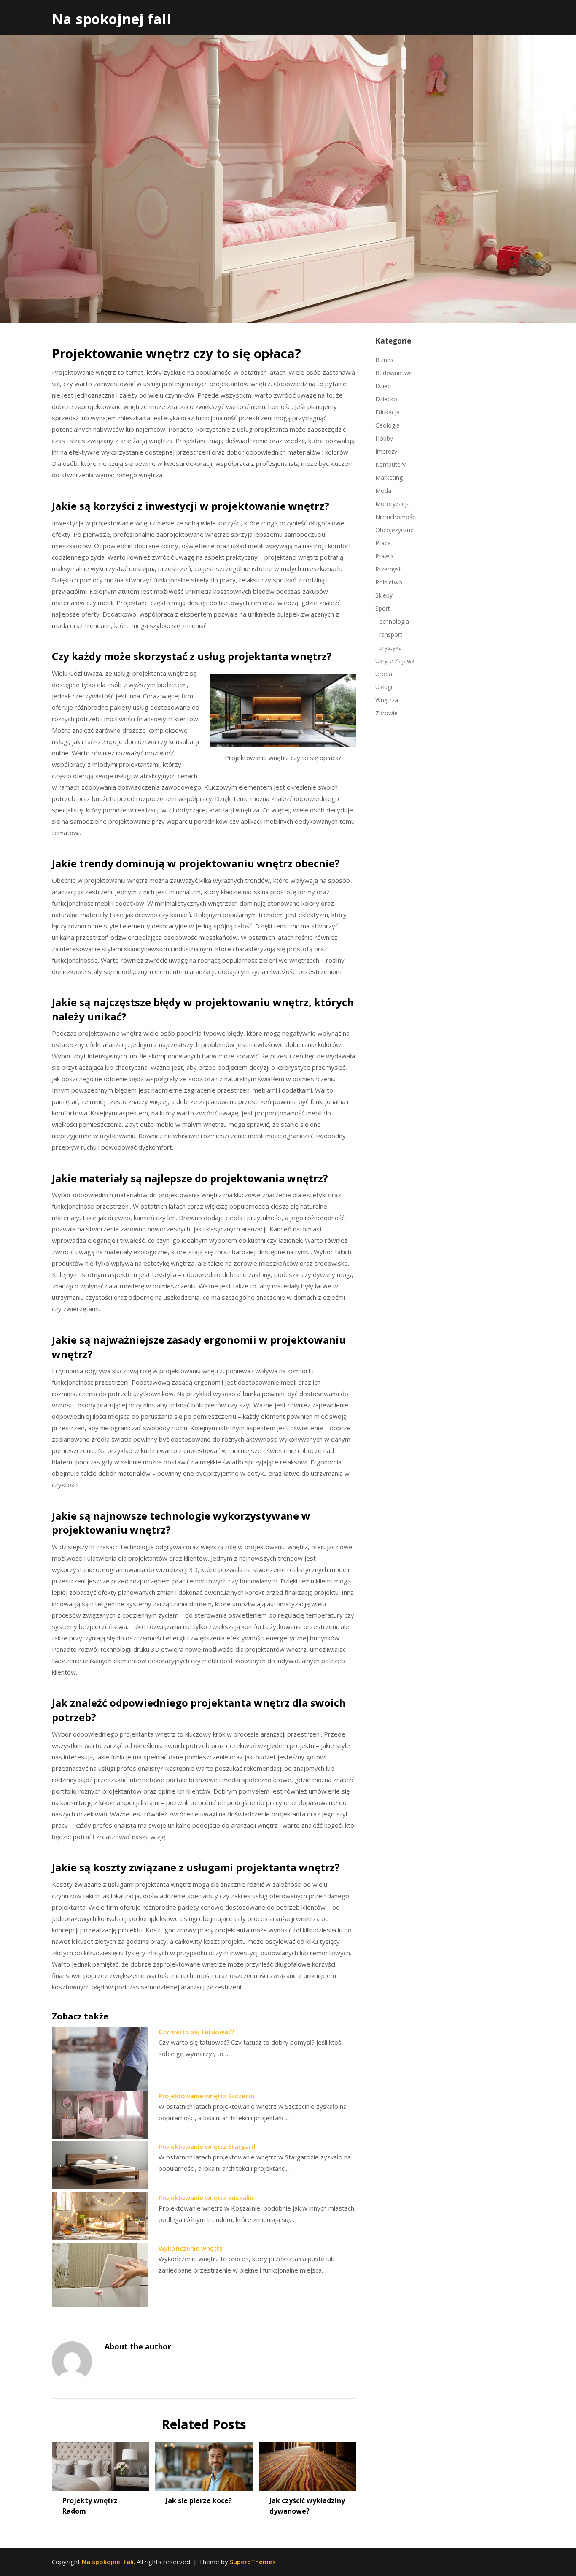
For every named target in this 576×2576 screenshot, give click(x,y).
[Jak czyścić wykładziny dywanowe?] (308, 2463)
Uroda (384, 674)
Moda (383, 491)
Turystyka (389, 648)
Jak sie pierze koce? (199, 2500)
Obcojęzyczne (394, 530)
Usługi (384, 687)
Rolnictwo (389, 582)
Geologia (388, 425)
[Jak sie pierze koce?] (204, 2463)
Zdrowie (386, 713)
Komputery (390, 464)
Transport (389, 635)
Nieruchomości (396, 517)
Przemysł (388, 569)
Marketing (389, 478)
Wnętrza (387, 700)
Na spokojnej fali (112, 19)
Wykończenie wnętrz (191, 2248)
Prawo (384, 556)
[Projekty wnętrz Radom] (101, 2463)
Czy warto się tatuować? (196, 2032)
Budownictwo (394, 373)
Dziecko (386, 399)
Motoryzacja (393, 504)
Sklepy (384, 595)
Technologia (392, 621)
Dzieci (384, 386)
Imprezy (386, 451)
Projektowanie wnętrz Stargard (207, 2146)
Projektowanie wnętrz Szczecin (206, 2096)
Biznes (384, 360)
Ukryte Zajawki (396, 661)
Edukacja (388, 412)
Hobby (384, 438)
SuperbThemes (253, 2562)
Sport (383, 608)
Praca (383, 543)
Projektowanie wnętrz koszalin (206, 2197)
